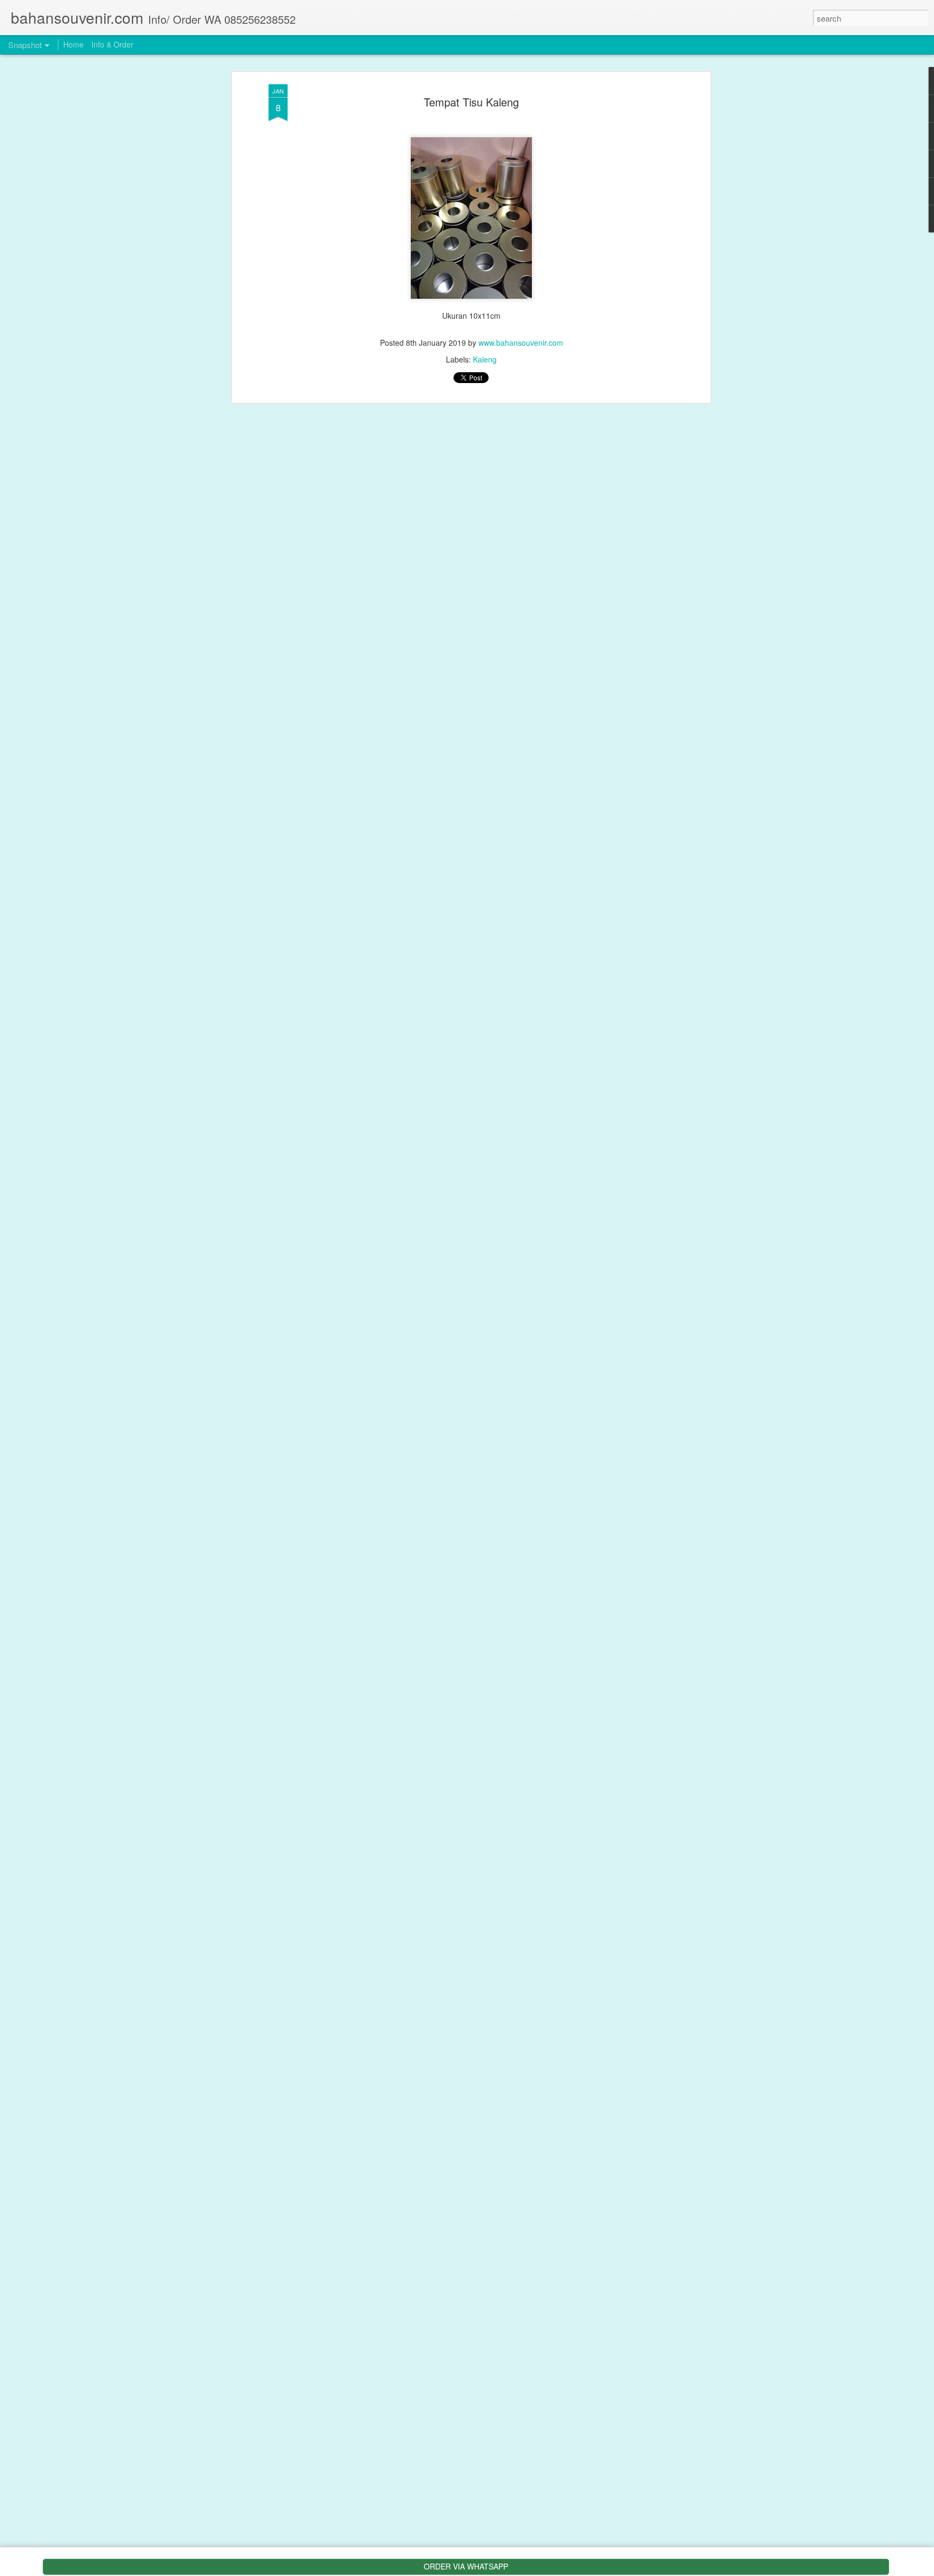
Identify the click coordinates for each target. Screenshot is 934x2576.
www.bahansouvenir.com (521, 343)
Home (74, 44)
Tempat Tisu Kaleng (471, 102)
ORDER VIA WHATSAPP (466, 2566)
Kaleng (485, 359)
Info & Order (112, 44)
